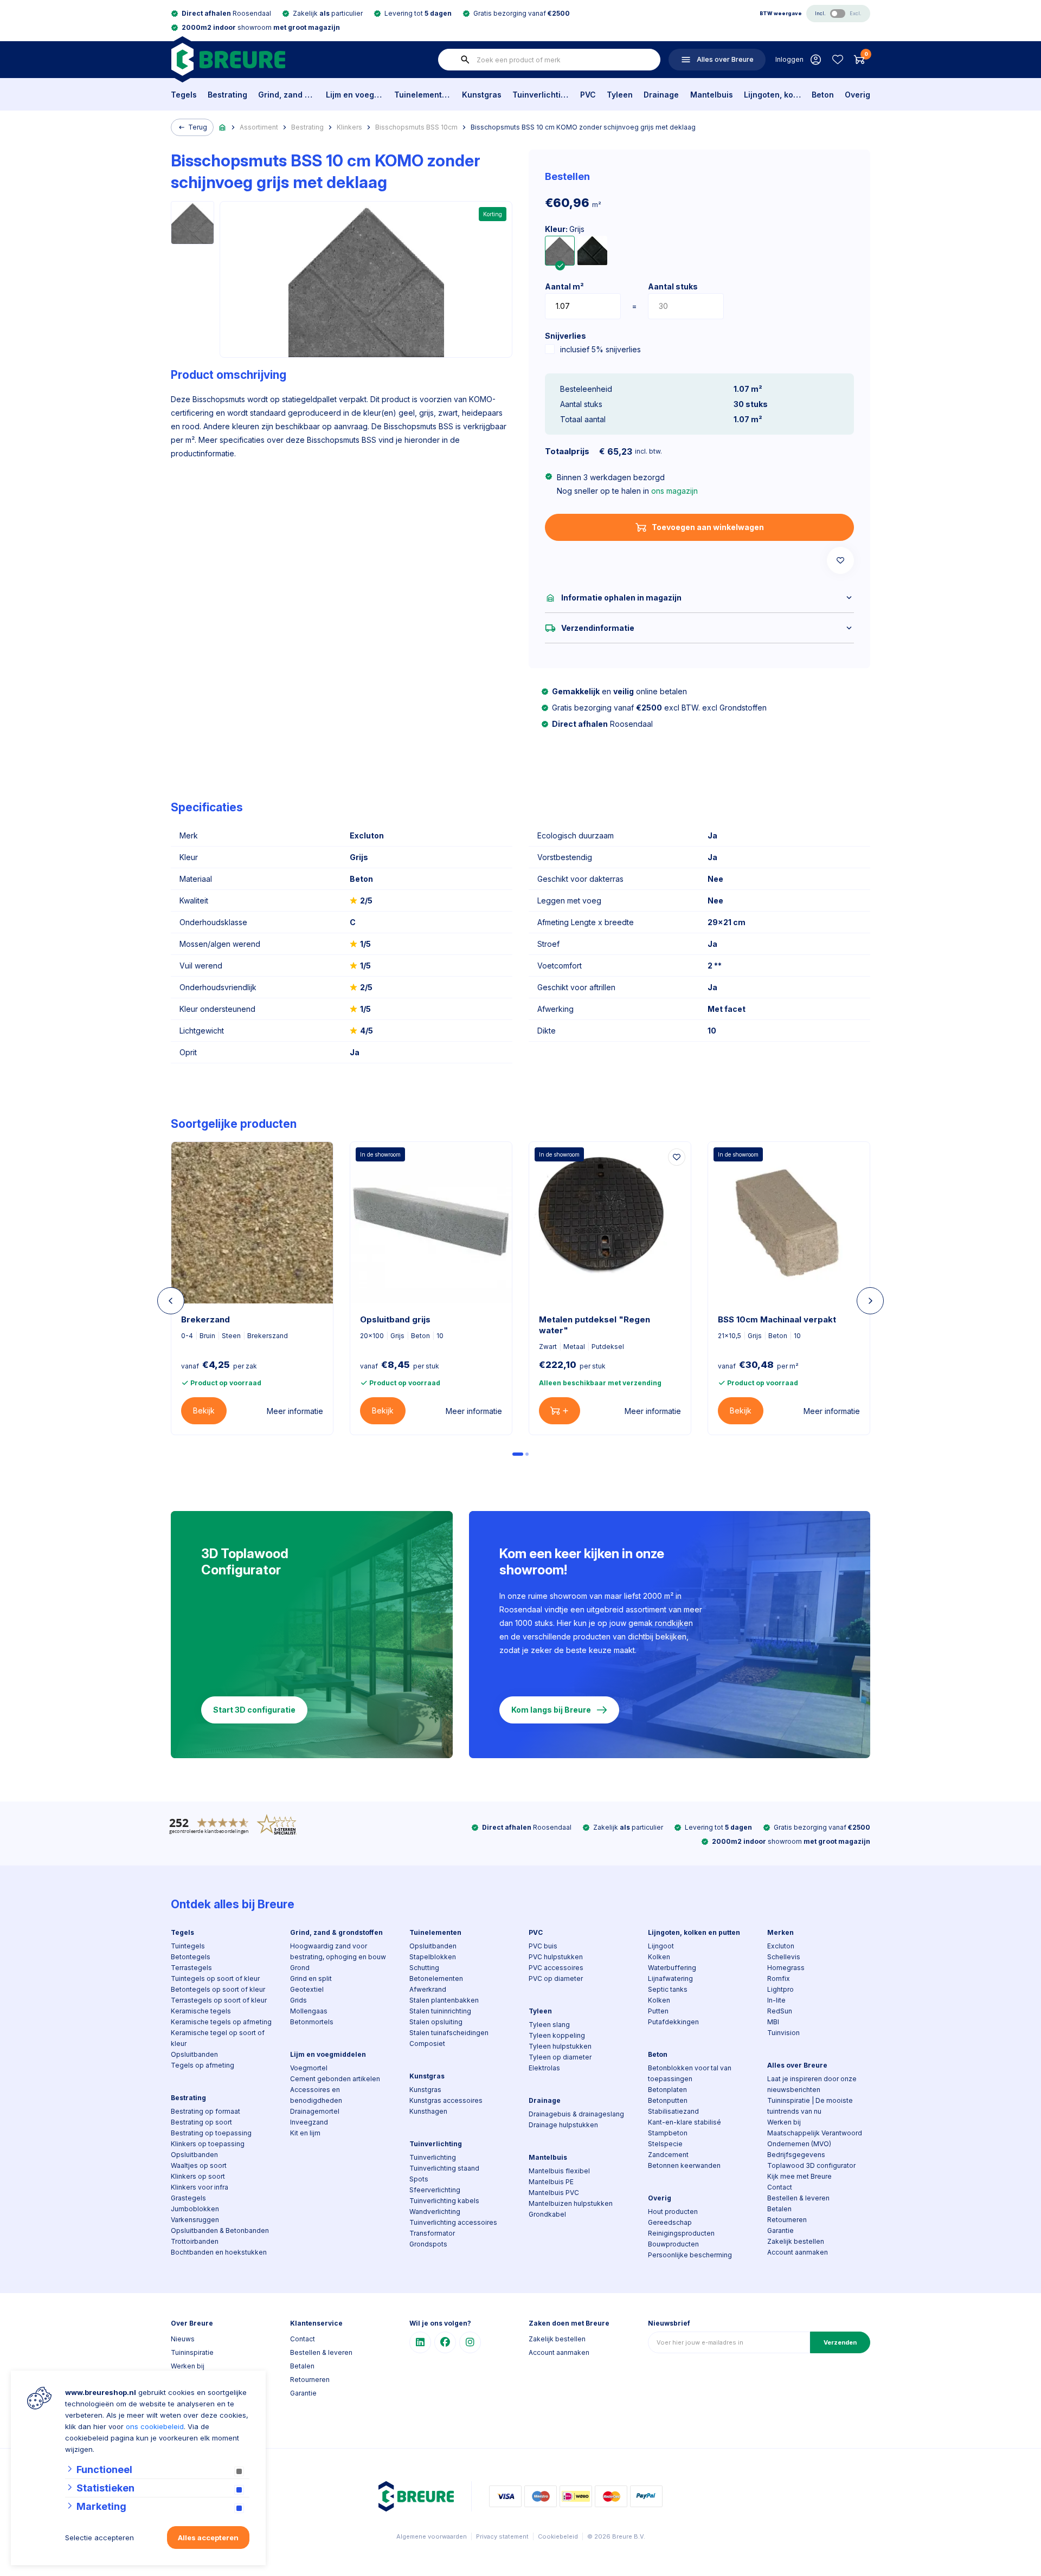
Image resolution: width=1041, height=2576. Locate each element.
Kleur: (565, 229)
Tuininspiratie (192, 2352)
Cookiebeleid (558, 2536)
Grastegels (188, 2198)
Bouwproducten (673, 2244)
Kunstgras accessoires (446, 2100)
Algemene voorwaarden (432, 2536)
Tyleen (620, 95)
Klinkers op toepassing (208, 2144)
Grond (300, 1968)
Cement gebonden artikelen (335, 2079)
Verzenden (840, 2342)
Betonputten (668, 2100)
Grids (298, 2000)
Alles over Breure (797, 2065)
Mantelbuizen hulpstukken (571, 2203)
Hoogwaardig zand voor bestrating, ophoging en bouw (338, 1951)
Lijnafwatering (670, 1978)
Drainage (661, 95)
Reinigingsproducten (681, 2233)
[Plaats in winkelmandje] (560, 1411)
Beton (823, 95)
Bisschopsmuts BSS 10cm (416, 127)
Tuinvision (783, 2033)
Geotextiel (307, 1989)
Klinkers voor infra (200, 2187)
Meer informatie (295, 1411)
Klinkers (349, 127)
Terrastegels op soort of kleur (219, 2000)
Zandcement (668, 2155)
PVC (588, 95)
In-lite (776, 2000)
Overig (857, 95)
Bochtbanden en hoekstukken (219, 2252)
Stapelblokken (433, 1957)
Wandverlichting (435, 2212)
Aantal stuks (673, 286)
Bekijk (204, 1410)
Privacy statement (502, 2536)
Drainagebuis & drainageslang (576, 2114)
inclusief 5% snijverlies (600, 349)
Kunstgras (482, 95)
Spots (419, 2179)
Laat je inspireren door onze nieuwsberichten (812, 2084)
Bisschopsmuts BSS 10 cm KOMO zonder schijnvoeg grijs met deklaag (583, 127)
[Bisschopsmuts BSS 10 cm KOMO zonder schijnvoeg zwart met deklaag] (592, 251)
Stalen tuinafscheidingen (449, 2033)
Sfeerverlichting (435, 2190)
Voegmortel (309, 2068)
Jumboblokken (195, 2209)
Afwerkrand (428, 1989)
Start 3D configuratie (254, 1710)
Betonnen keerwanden (684, 2165)
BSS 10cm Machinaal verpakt (777, 1319)
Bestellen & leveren (798, 2198)
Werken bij (784, 2122)
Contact (780, 2187)
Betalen (779, 2209)
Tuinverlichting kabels (444, 2201)
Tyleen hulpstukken (560, 2046)
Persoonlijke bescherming (690, 2255)
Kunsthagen (428, 2111)
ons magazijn (674, 491)
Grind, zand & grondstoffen (287, 95)
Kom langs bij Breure (551, 1710)
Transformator (432, 2233)
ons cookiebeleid (155, 2426)
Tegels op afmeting (203, 2065)
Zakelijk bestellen (796, 2241)
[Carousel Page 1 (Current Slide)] (518, 1454)
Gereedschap (670, 2222)
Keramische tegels (201, 2011)
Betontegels (191, 1957)
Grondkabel (547, 2214)
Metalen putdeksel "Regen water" (595, 1325)
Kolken (659, 1957)
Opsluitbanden (194, 2054)
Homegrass (786, 1968)
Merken (780, 1932)
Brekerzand (205, 1319)
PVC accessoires (556, 1968)
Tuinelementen (423, 95)
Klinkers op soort (198, 2176)
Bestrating (227, 95)
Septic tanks (668, 1989)
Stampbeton (668, 2133)
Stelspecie (665, 2144)
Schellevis (784, 1957)
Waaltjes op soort (199, 2165)
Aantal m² (564, 286)
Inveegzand (309, 2122)
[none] (465, 60)
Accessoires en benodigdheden (316, 2095)
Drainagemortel (315, 2111)
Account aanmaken (798, 2252)
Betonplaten (667, 2090)
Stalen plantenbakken (444, 2000)
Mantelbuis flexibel (559, 2171)
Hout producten (673, 2212)
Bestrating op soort (201, 2122)
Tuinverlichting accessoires (453, 2222)
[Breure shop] (228, 59)
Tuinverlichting (541, 95)
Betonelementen (436, 1978)
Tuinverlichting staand (444, 2168)
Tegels (184, 95)
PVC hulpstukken (556, 1957)
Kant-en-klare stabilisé (685, 2122)
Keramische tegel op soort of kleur (218, 2038)
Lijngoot (661, 1946)
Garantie (780, 2230)
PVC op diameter (556, 1978)
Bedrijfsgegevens (796, 2155)
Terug (198, 127)
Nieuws (183, 2339)
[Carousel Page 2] (527, 1454)
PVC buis (543, 1946)
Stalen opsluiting (436, 2022)
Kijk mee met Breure (799, 2176)
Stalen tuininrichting (440, 2011)
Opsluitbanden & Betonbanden (220, 2230)
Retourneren (787, 2220)
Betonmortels (312, 2022)
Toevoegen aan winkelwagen (708, 527)
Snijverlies (566, 336)
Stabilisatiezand (673, 2111)
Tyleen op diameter (560, 2057)
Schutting (424, 1968)
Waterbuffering (672, 1968)
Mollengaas (309, 2011)
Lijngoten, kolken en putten (772, 95)
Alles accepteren (208, 2538)
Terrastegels (191, 1968)
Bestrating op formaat (205, 2111)
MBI (773, 2022)
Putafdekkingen (673, 2022)
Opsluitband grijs (395, 1319)
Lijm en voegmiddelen (354, 95)
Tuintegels (188, 1946)
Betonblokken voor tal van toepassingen (690, 2073)
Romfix (779, 1978)
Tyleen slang (549, 2025)
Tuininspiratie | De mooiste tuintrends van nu (810, 2106)
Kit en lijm (305, 2133)
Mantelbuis (712, 95)
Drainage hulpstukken (563, 2125)
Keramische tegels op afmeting (221, 2022)
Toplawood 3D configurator (811, 2165)
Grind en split (311, 1978)
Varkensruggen (195, 2220)
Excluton (781, 1946)
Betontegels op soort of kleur (218, 1989)
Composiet (427, 2044)
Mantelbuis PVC (554, 2193)
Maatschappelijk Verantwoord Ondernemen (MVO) (815, 2138)
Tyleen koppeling (557, 2035)
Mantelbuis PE (551, 2182)
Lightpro (780, 1989)
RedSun (780, 2011)
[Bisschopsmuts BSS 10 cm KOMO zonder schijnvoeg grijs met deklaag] (560, 251)
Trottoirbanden (195, 2241)
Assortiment (259, 127)
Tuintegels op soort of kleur (215, 1978)
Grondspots (428, 2244)
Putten (658, 2011)
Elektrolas (544, 2068)
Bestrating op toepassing (211, 2133)
